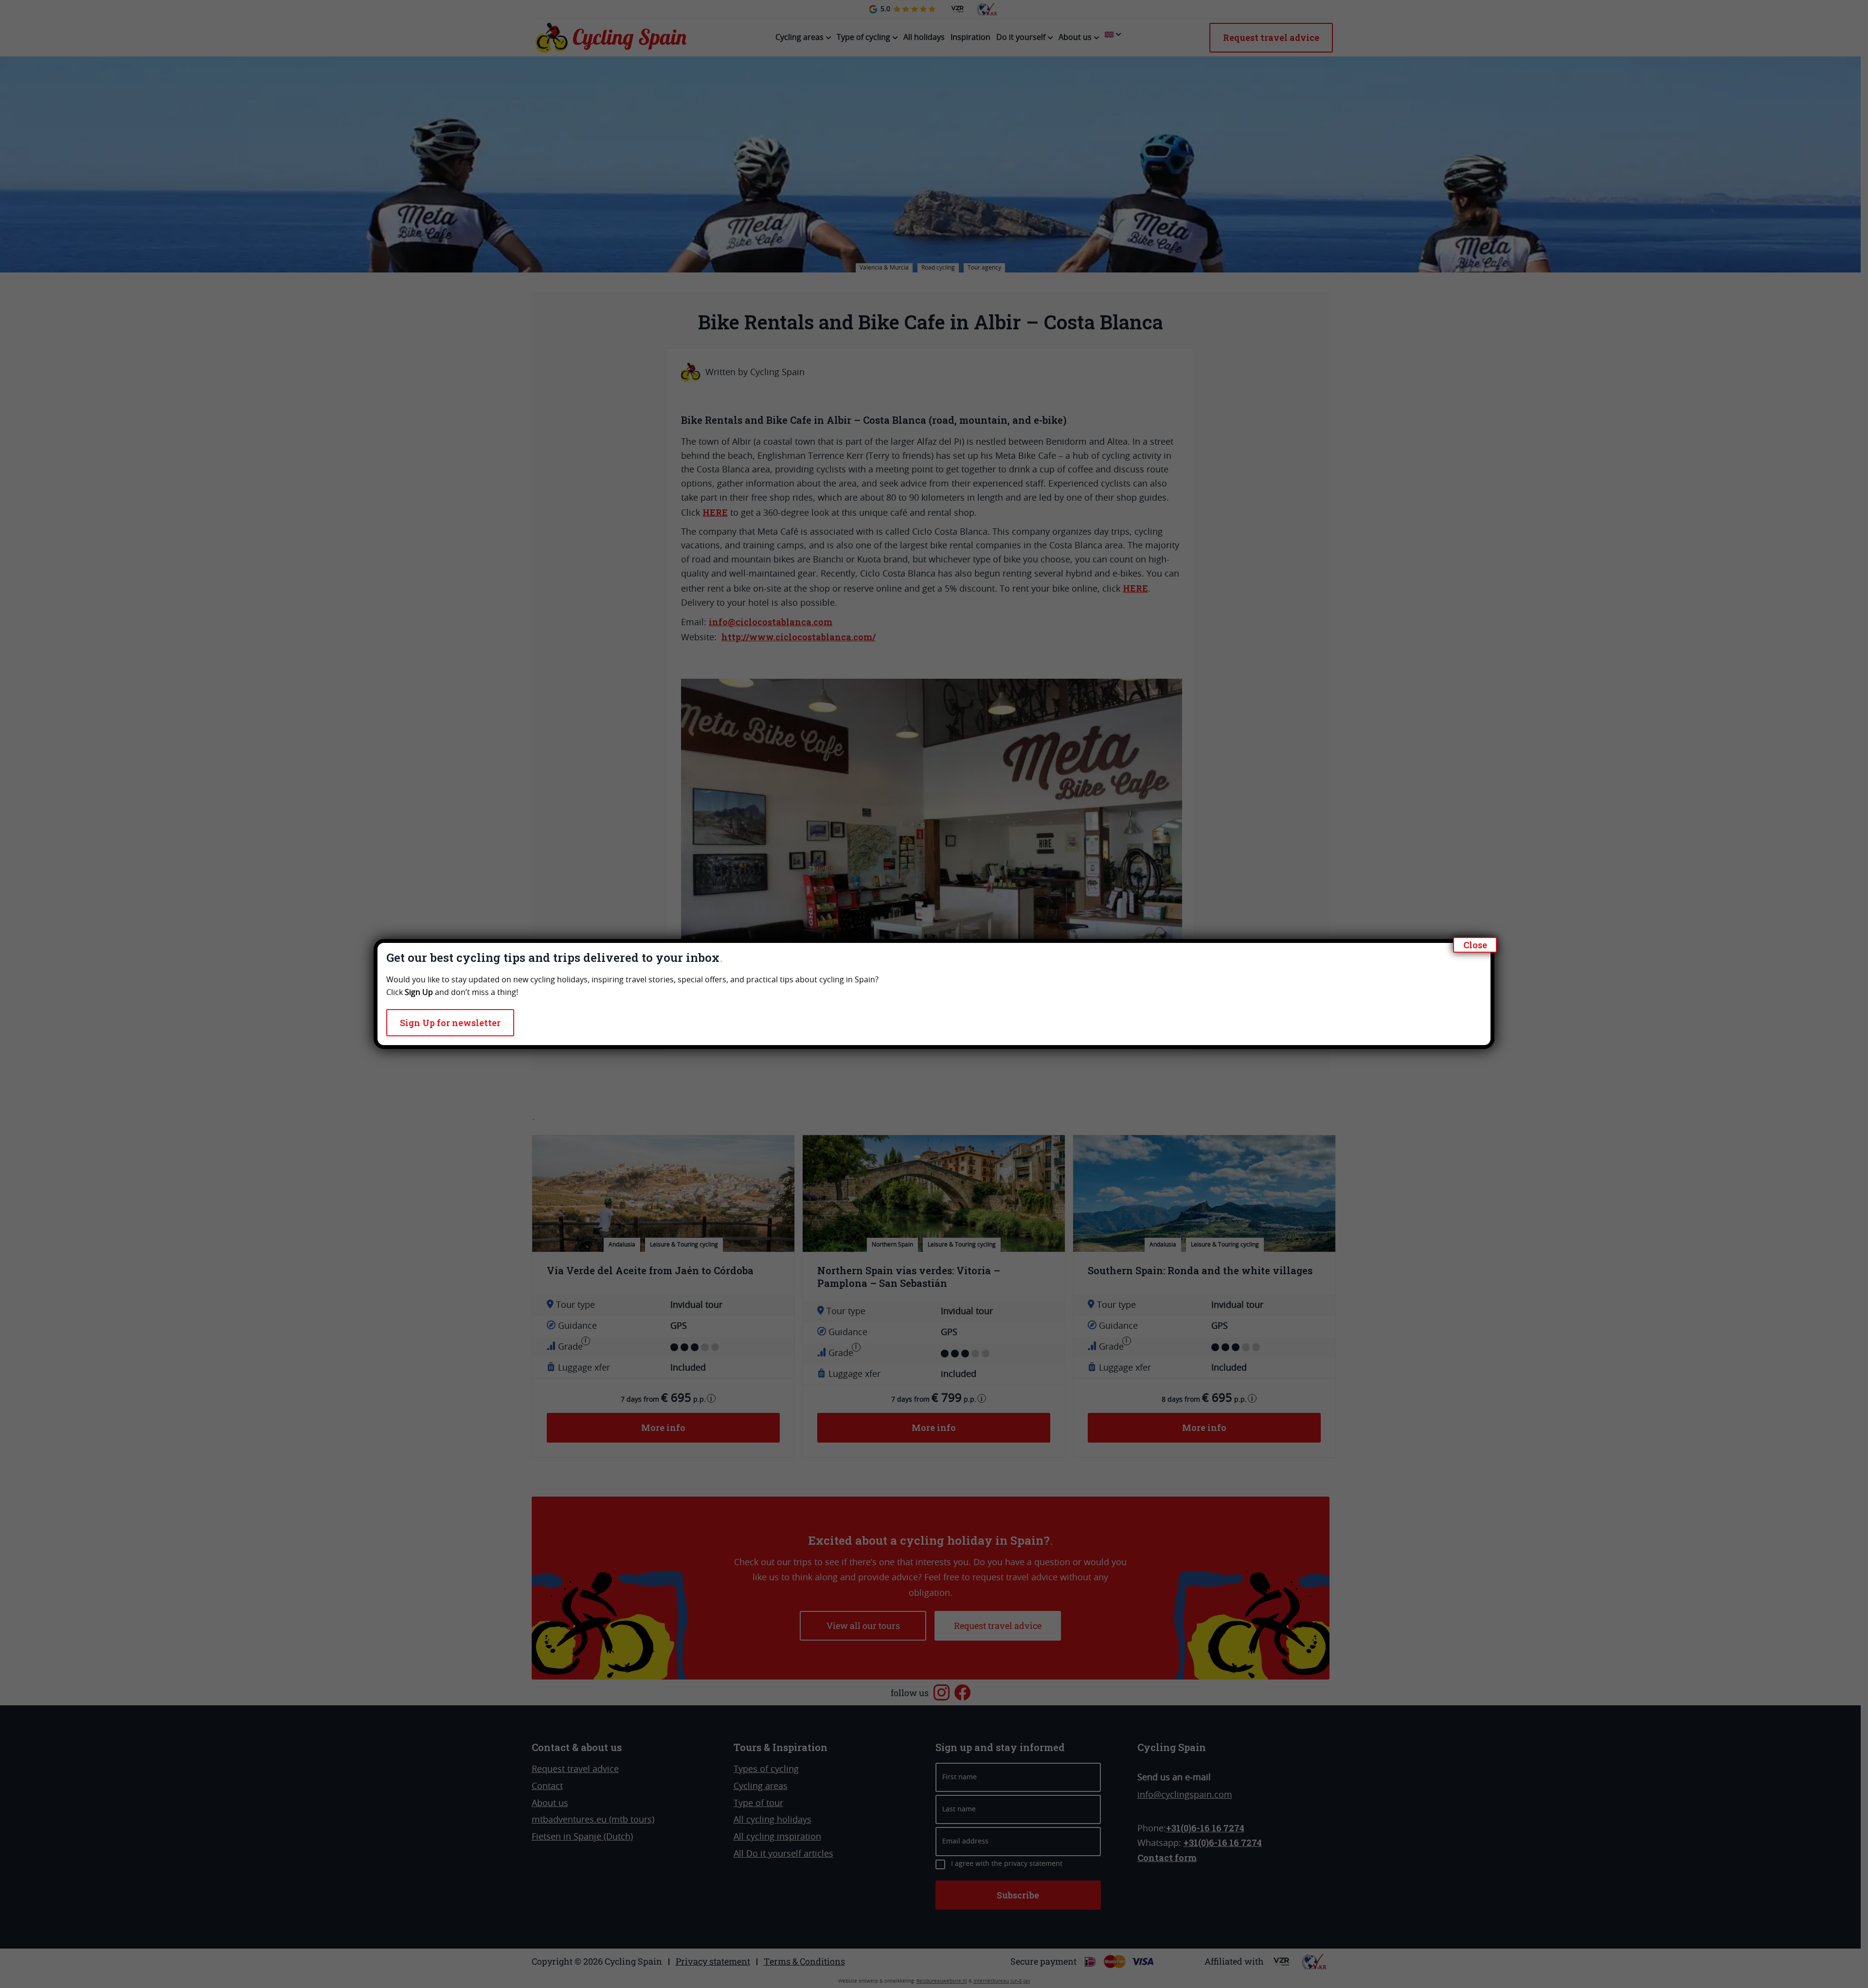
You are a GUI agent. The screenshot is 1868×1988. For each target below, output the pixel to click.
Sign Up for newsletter (450, 1023)
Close (1475, 945)
